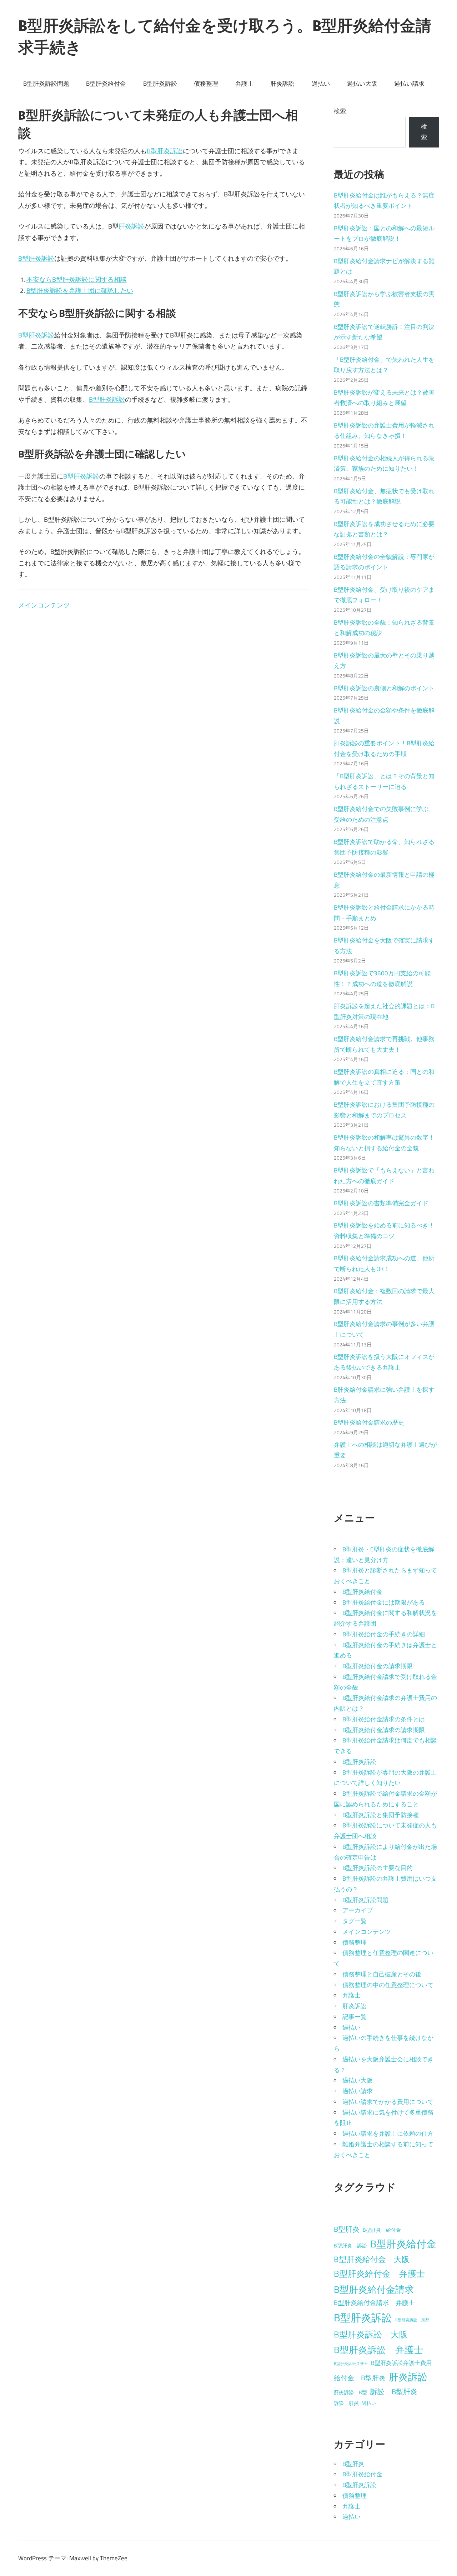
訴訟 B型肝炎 (394, 2392)
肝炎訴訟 (282, 84)
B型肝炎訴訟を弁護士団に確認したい (80, 291)
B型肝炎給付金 (106, 84)
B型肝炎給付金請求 (374, 2289)
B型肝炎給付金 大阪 (372, 2259)
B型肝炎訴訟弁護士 (351, 2364)
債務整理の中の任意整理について (388, 1985)
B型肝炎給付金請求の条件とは (384, 1719)
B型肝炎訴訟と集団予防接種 (381, 1815)
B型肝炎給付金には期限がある (384, 1602)
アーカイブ (358, 1910)
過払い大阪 (362, 84)
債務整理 (206, 84)
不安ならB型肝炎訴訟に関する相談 (77, 279)
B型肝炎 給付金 (382, 2230)
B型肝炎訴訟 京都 (412, 2320)
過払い (321, 84)
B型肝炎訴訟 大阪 (371, 2334)
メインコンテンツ (44, 605)
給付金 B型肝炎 (360, 2378)
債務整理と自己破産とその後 (382, 1974)
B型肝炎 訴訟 (350, 2246)
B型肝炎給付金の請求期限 (378, 1666)
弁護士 (244, 84)
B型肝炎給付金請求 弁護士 (374, 2303)
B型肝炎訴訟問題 (46, 84)
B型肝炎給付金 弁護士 (379, 2274)
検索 (340, 111)
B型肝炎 (347, 2229)
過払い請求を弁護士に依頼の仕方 (388, 2134)
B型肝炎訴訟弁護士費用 (401, 2363)
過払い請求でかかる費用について (388, 2102)
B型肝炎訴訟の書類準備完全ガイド (381, 1203)
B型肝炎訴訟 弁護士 (378, 2350)
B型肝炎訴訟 (160, 84)
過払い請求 (409, 84)
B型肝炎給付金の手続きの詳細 (384, 1634)
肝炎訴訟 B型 (350, 2392)
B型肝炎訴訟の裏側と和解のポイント (384, 688)
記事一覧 (355, 2017)
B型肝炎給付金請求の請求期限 (384, 1730)
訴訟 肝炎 (346, 2403)
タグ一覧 (355, 1921)
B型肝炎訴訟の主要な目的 (378, 1868)
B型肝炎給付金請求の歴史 (369, 1422)
